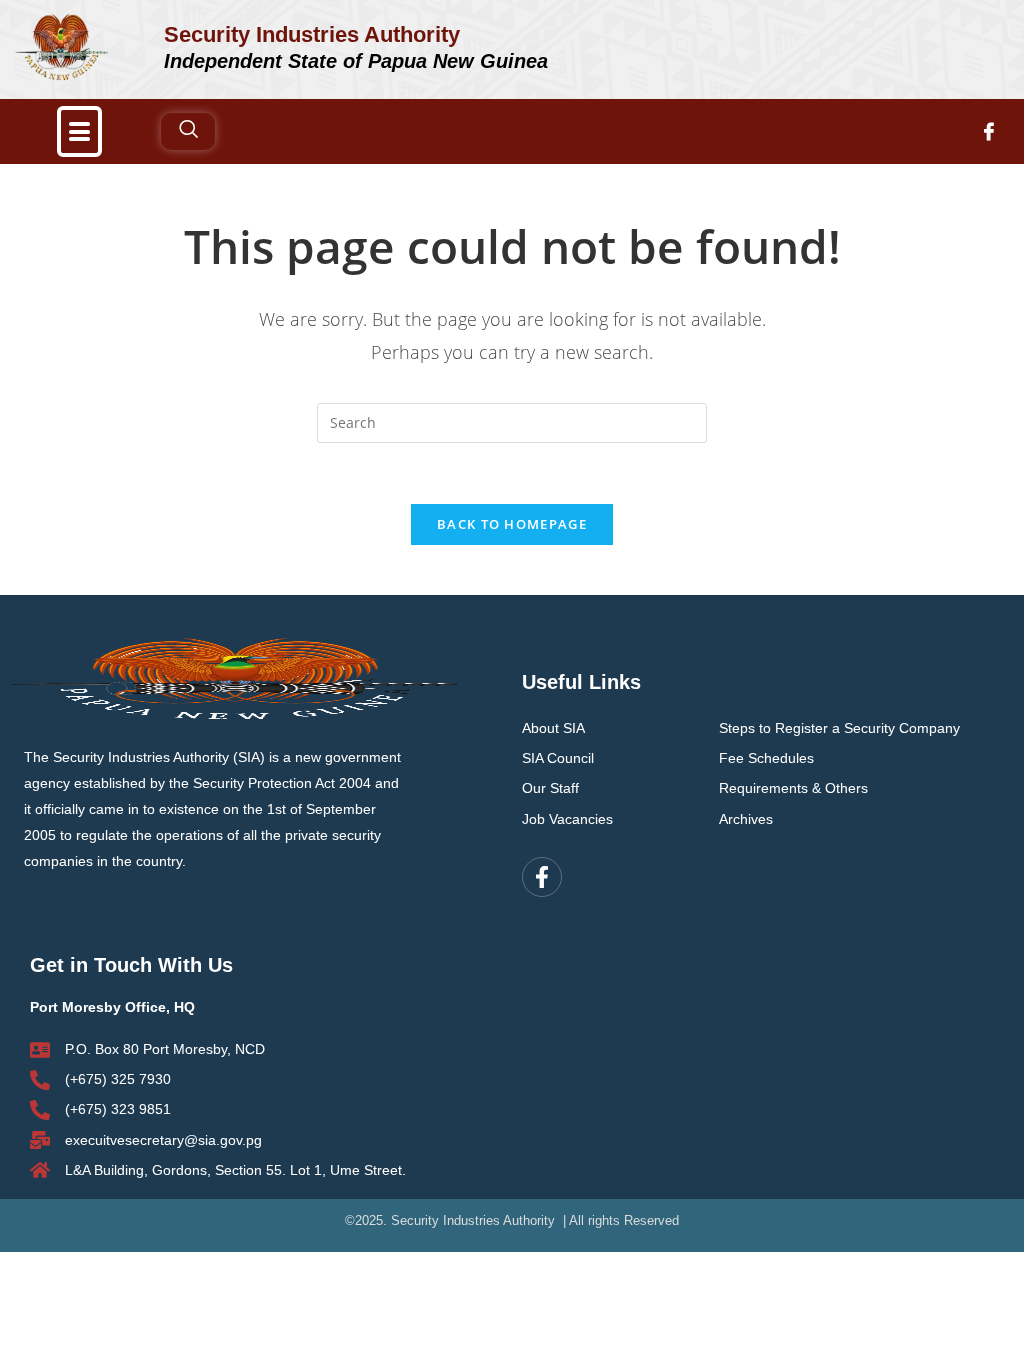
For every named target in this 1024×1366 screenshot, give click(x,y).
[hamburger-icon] (79, 131)
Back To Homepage (512, 524)
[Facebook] (989, 131)
